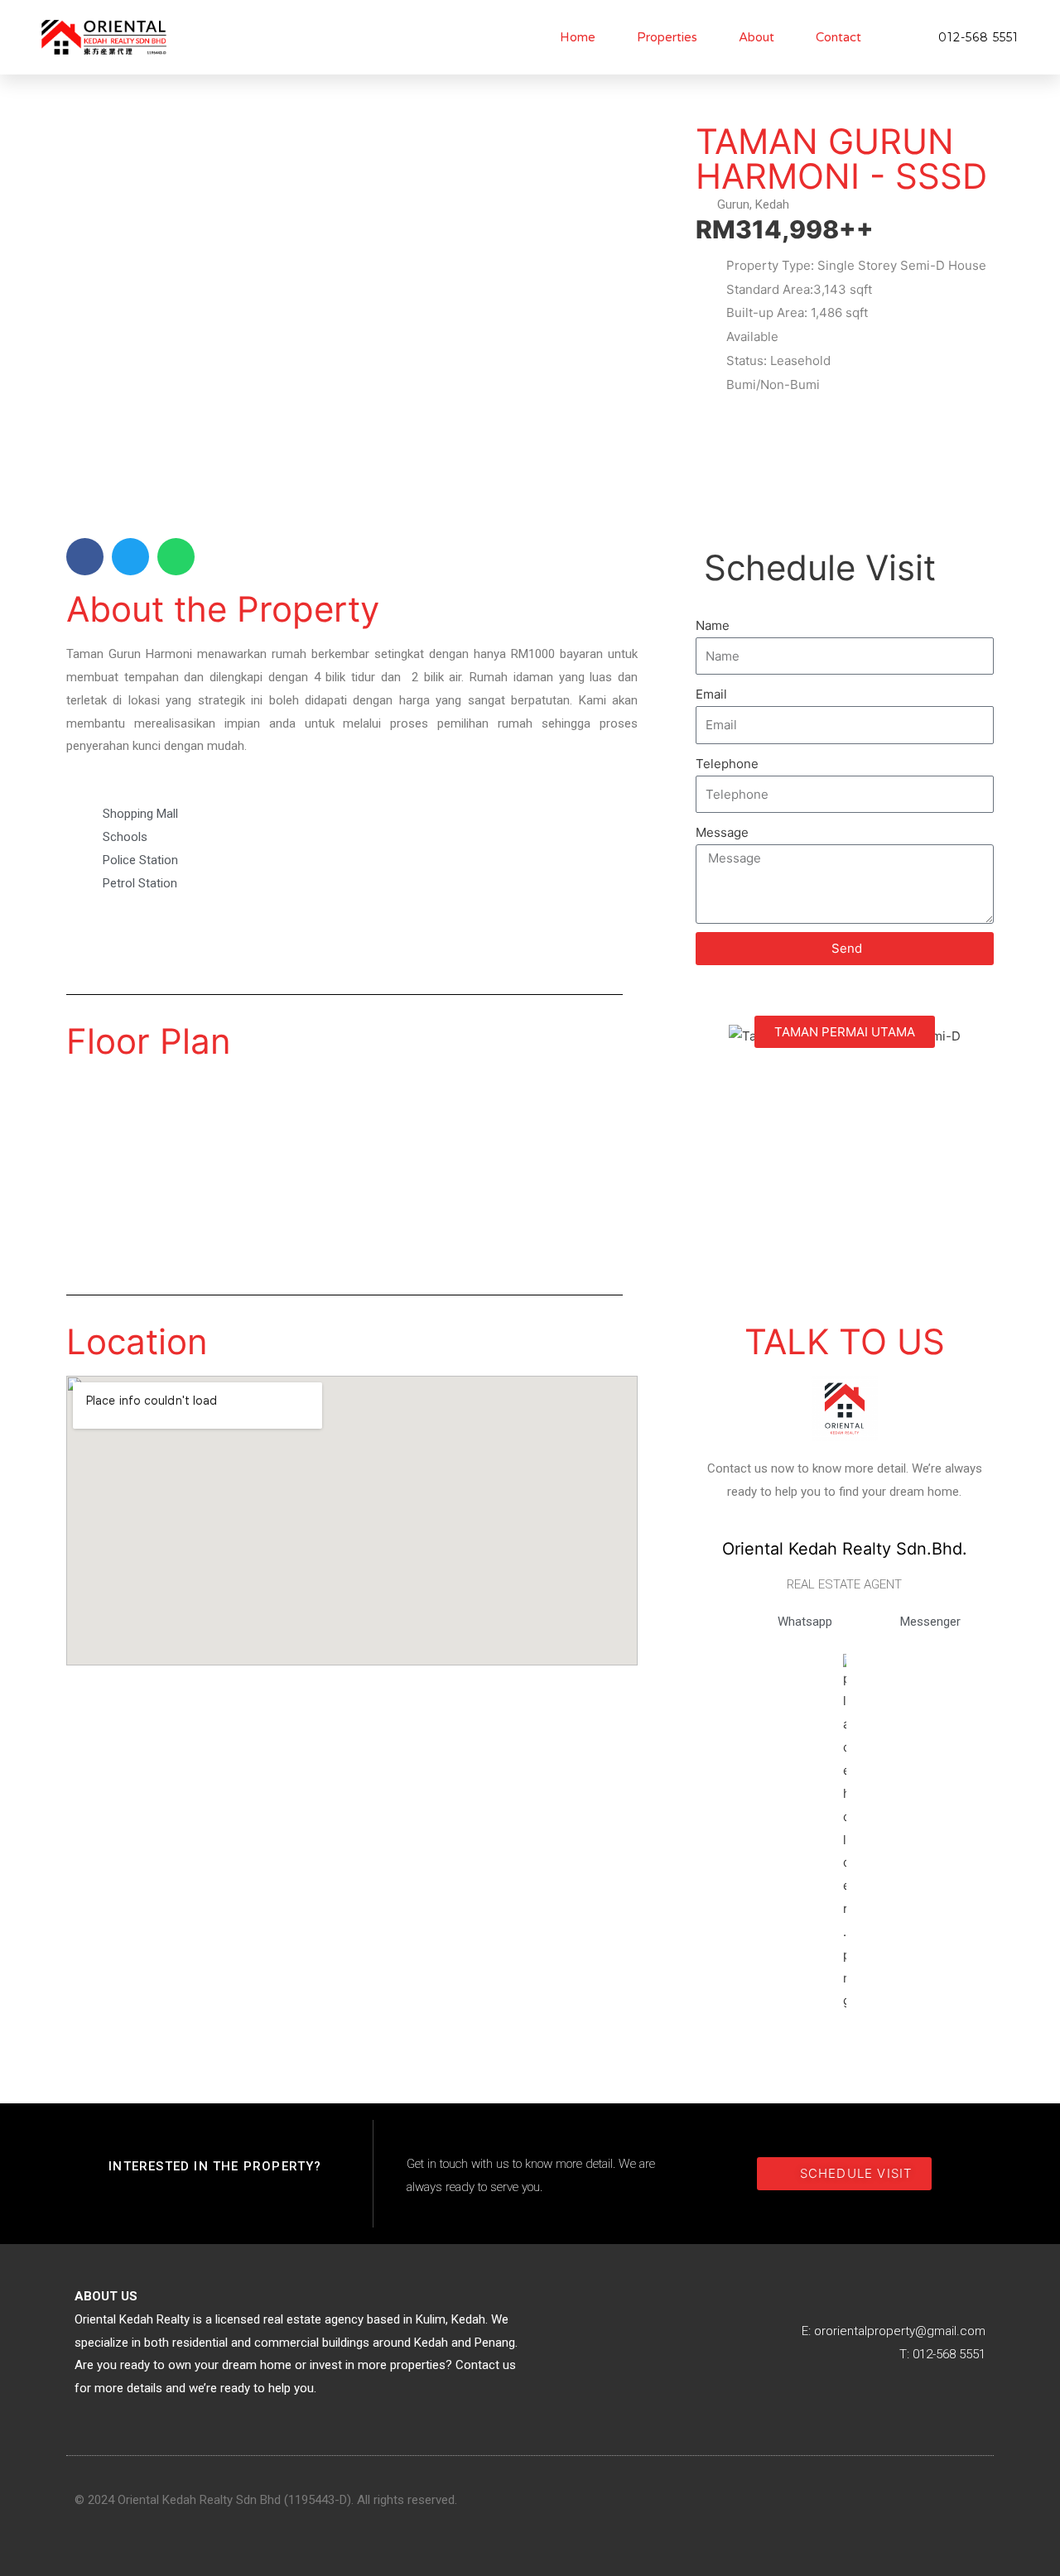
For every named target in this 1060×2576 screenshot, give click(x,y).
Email (711, 694)
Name (713, 625)
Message (722, 832)
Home (578, 37)
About (756, 37)
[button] (85, 557)
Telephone (727, 764)
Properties (667, 37)
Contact (838, 37)
